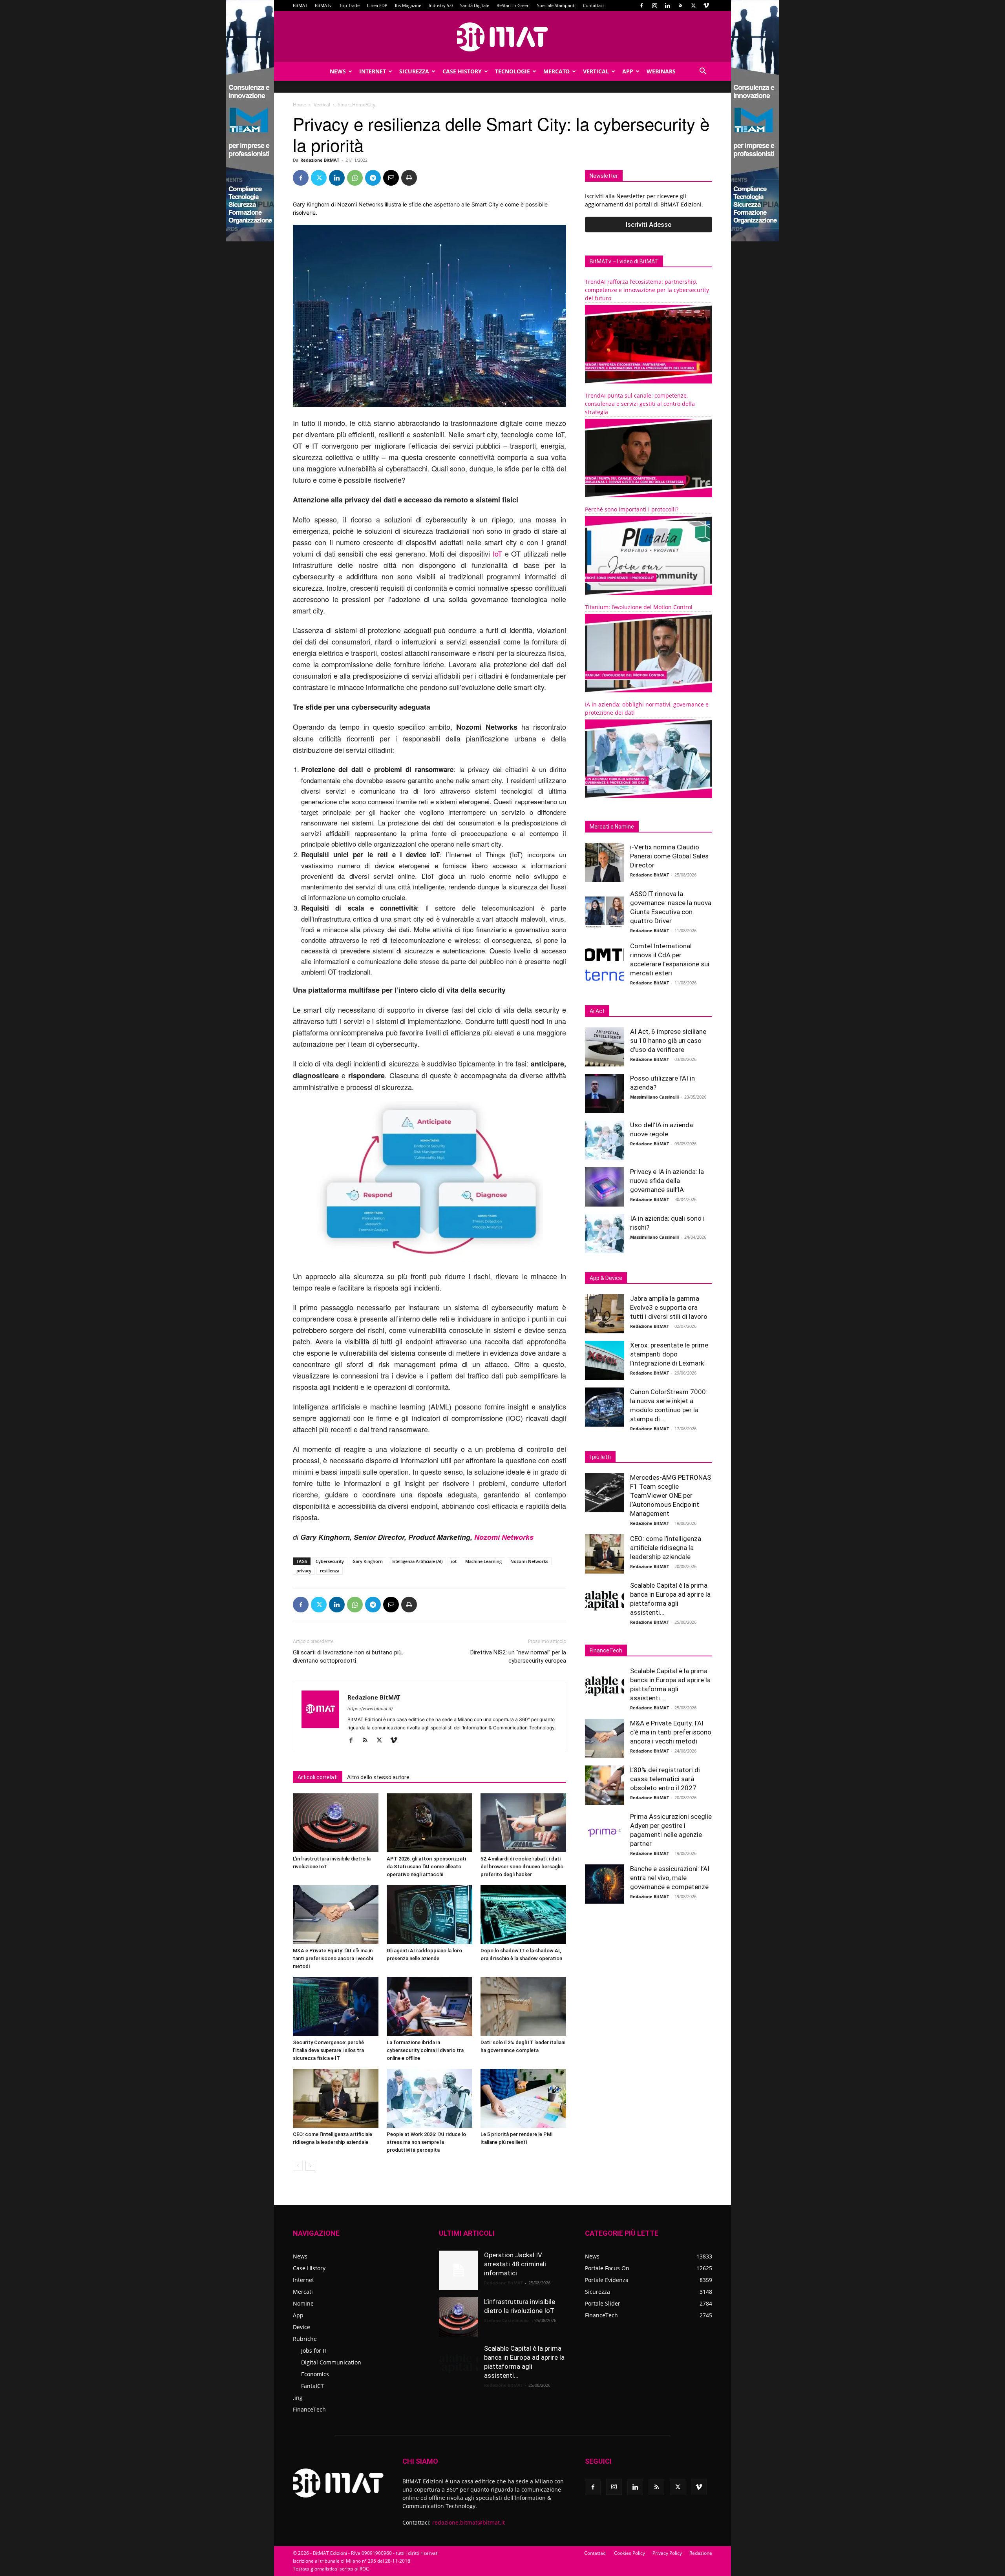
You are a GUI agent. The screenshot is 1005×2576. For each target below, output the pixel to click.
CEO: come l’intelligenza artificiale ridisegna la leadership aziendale (666, 1548)
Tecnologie (513, 71)
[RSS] (680, 5)
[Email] (391, 178)
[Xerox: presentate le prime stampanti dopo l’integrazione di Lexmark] (605, 1360)
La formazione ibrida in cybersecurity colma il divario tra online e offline (425, 2050)
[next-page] (310, 2166)
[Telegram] (373, 178)
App (628, 71)
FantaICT (312, 2386)
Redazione (701, 2553)
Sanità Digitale (475, 5)
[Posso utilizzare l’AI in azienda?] (605, 1094)
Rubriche (305, 2339)
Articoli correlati (318, 1777)
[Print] (409, 178)
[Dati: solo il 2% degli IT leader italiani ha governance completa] (523, 2006)
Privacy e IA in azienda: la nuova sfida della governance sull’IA (667, 1181)
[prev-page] (298, 2166)
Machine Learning (483, 1561)
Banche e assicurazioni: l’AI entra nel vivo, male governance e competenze (670, 1878)
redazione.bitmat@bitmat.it (469, 2522)
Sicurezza (414, 71)
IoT (497, 553)
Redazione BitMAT (320, 160)
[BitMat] (502, 37)
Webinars (661, 71)
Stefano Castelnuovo (506, 2320)
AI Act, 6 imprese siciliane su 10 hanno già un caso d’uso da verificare (668, 1041)
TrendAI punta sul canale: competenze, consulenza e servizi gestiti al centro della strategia (640, 404)
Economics (315, 2374)
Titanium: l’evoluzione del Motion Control (639, 607)
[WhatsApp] (355, 178)
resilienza (330, 1571)
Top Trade (349, 5)
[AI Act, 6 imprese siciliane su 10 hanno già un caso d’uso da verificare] (605, 1047)
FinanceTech (309, 2409)
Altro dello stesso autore (378, 1777)
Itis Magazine (408, 5)
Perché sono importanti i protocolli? (632, 509)
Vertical (596, 71)
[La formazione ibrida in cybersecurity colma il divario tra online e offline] (429, 2006)
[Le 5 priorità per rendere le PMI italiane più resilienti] (523, 2098)
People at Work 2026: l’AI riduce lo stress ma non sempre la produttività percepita (426, 2142)
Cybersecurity (330, 1561)
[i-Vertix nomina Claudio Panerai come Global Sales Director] (605, 862)
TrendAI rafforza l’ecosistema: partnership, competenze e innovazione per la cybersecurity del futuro (647, 290)
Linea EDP (377, 5)
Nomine (303, 2303)
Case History (462, 71)
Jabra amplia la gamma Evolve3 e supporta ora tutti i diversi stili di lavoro (669, 1307)
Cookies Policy (629, 2553)
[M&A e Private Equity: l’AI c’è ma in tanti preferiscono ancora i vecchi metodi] (336, 1915)
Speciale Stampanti (556, 5)
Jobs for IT (314, 2351)
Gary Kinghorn (368, 1561)
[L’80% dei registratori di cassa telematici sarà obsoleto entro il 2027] (605, 1785)
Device (301, 2327)
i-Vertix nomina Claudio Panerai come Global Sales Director (669, 856)
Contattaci (593, 5)
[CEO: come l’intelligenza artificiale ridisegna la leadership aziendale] (336, 2098)
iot (454, 1561)
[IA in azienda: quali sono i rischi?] (605, 1234)
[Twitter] (693, 5)
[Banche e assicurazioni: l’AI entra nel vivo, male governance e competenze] (605, 1884)
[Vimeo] (706, 5)
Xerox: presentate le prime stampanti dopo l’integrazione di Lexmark (669, 1354)
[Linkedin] (667, 5)
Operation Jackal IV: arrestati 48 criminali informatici (515, 2264)
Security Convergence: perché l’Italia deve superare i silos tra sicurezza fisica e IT (328, 2050)
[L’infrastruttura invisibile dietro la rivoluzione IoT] (336, 1823)
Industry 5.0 (441, 5)
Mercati (303, 2292)
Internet (373, 71)
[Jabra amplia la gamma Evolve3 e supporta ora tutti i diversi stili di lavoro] (605, 1314)
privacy (304, 1571)
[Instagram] (654, 5)
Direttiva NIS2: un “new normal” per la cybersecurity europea (518, 1657)
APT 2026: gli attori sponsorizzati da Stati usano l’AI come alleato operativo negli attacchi (426, 1867)
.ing (298, 2398)
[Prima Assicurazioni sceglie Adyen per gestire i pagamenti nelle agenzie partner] (605, 1832)
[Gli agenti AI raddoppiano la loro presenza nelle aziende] (429, 1915)
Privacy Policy (667, 2553)
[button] (703, 72)
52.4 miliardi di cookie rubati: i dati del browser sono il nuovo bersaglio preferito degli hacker (522, 1867)
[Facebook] (641, 5)
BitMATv (323, 5)
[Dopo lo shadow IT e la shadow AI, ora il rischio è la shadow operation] (523, 1915)
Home (300, 105)
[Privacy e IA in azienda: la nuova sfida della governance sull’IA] (605, 1187)
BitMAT (300, 5)
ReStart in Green (513, 5)
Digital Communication (331, 2362)
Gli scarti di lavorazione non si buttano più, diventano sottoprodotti (348, 1657)
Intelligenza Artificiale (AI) (417, 1561)
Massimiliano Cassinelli (654, 1097)
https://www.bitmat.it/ (370, 1709)
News (338, 71)
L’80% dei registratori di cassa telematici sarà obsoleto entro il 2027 (665, 1779)
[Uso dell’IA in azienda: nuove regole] (605, 1140)
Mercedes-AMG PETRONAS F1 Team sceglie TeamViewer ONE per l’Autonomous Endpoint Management (671, 1495)
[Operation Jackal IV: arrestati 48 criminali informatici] (459, 2270)
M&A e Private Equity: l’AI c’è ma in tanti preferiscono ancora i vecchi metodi (333, 1958)
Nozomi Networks (504, 1537)
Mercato (556, 71)
